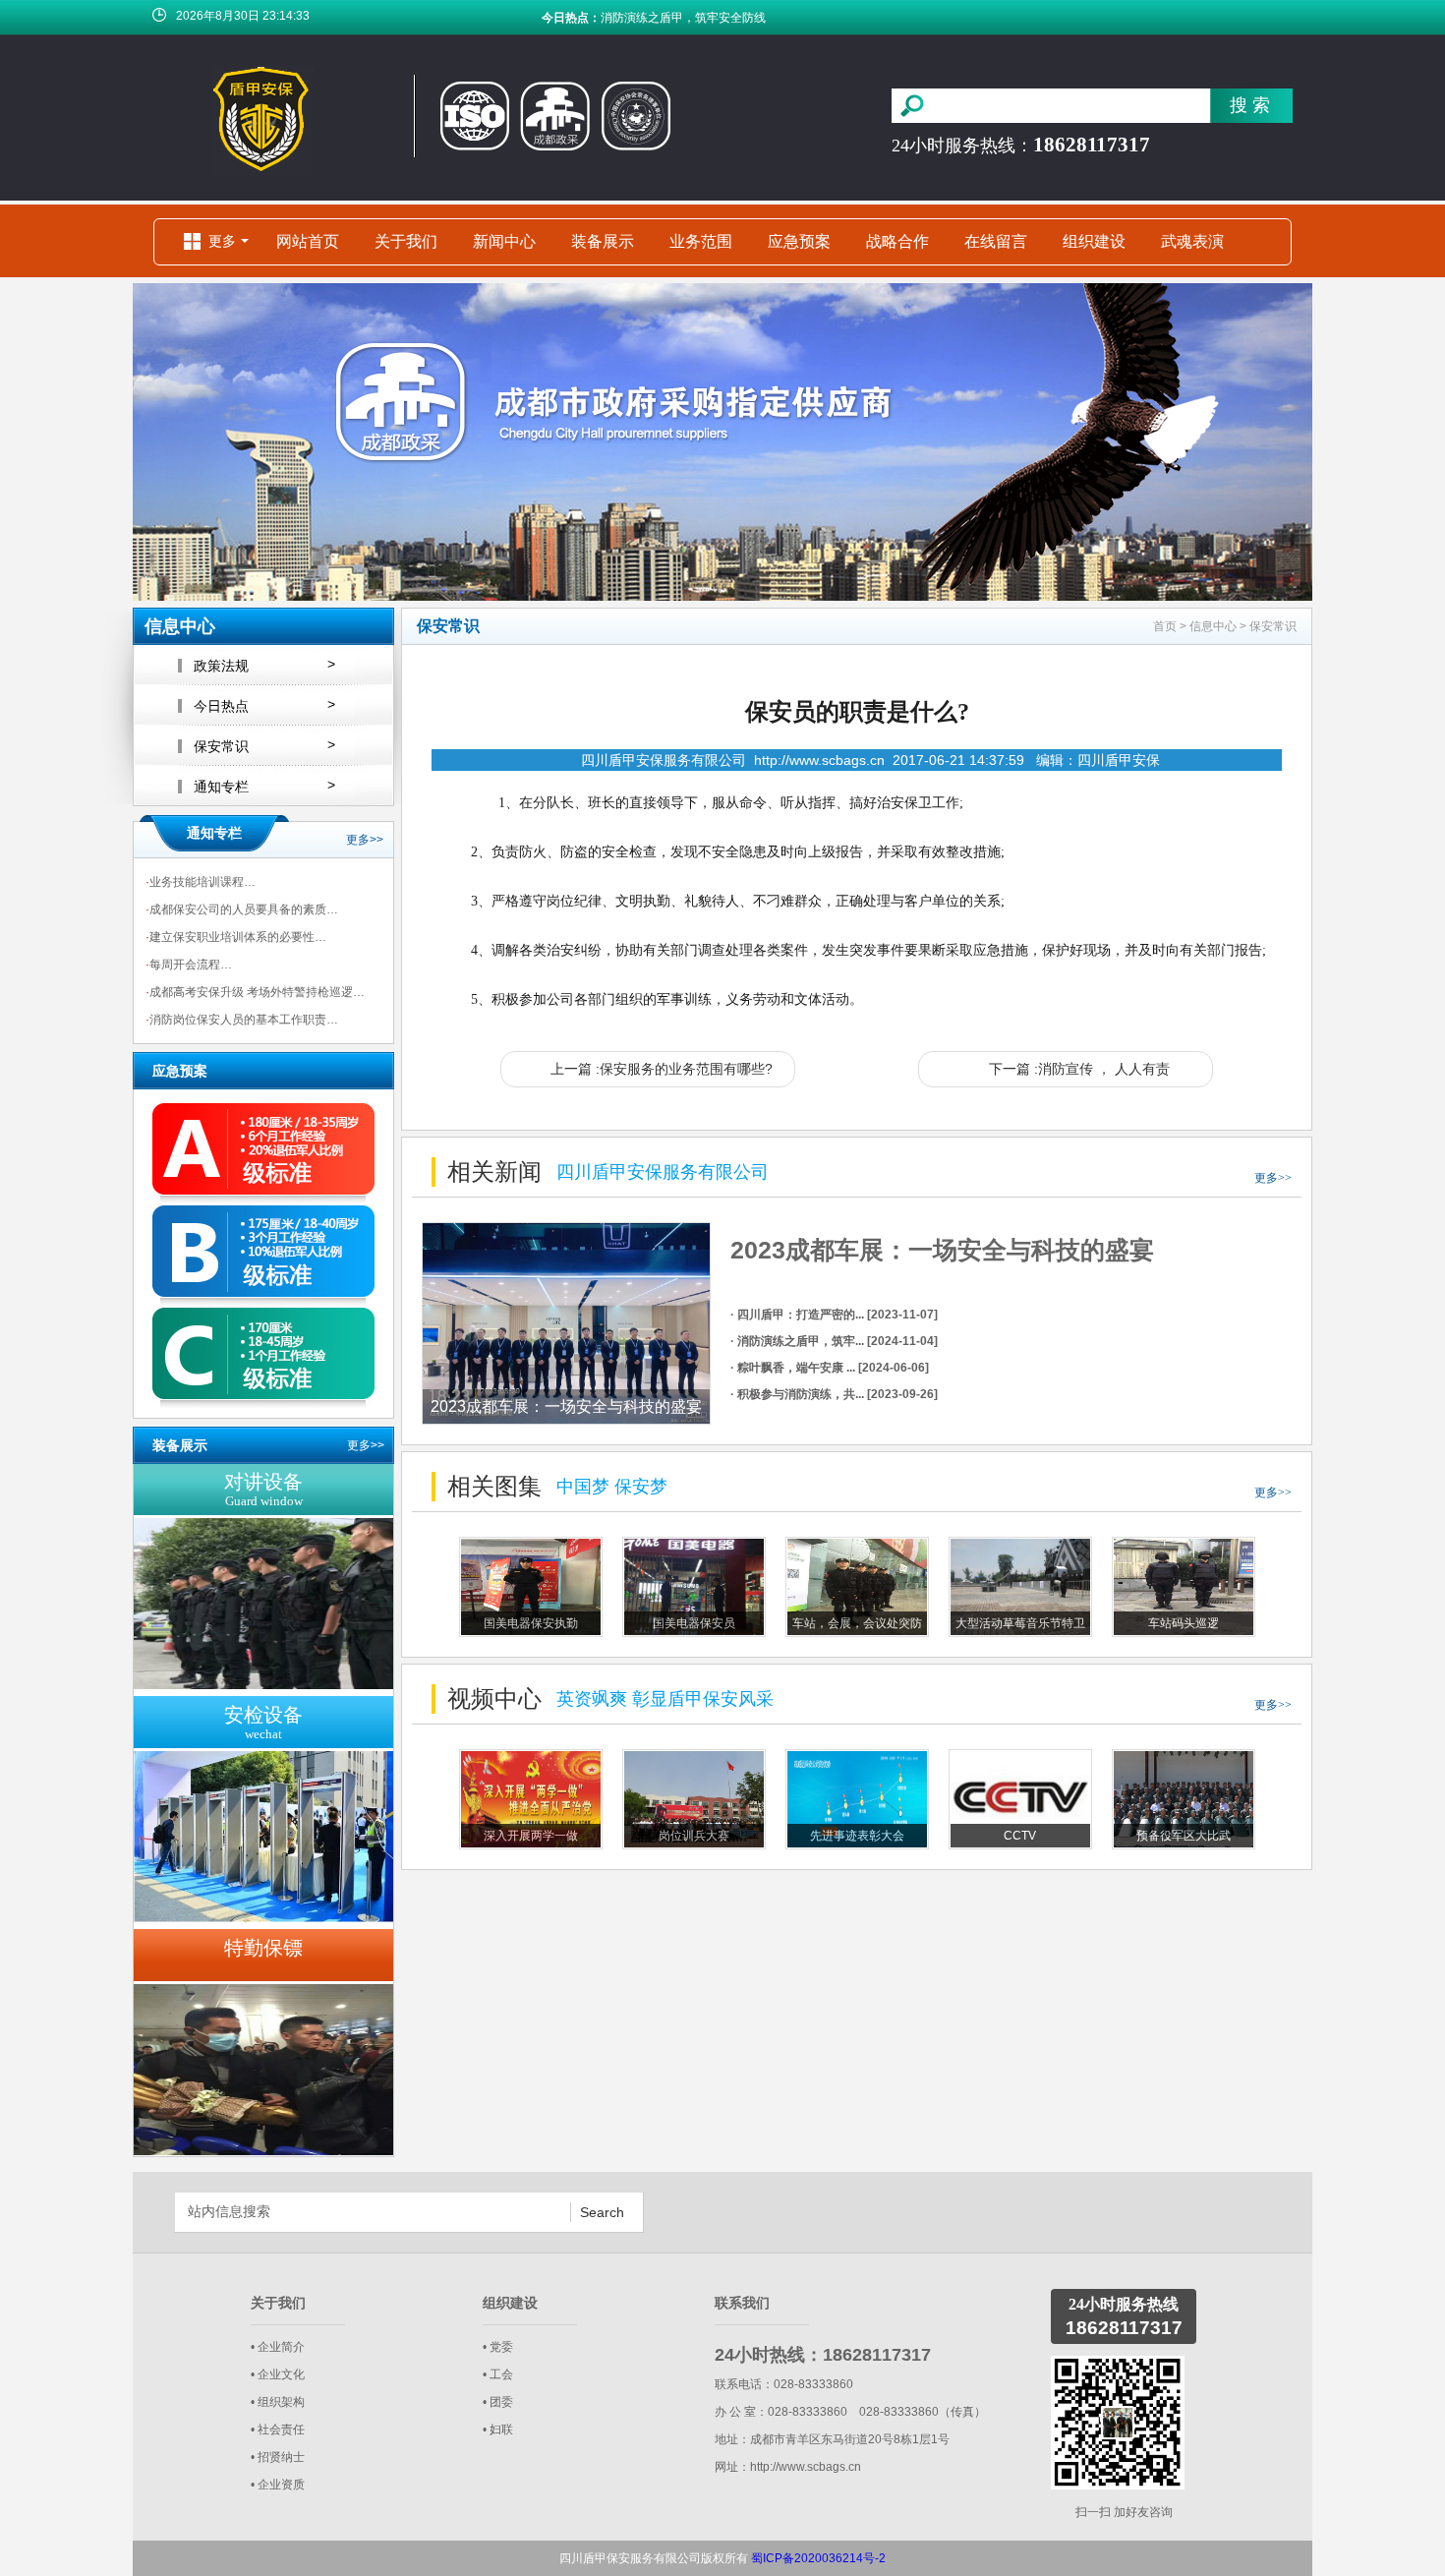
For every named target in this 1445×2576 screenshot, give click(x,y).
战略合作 (897, 241)
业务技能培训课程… (201, 882)
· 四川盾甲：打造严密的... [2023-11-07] (834, 1315)
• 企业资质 (278, 2485)
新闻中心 (504, 241)
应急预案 (799, 241)
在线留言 (996, 241)
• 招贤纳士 (278, 2457)
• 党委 (498, 2347)
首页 (1165, 626)
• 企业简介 (278, 2347)
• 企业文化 (278, 2374)
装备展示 (603, 241)
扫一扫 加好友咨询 (1124, 2512)
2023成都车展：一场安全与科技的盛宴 (942, 1250)
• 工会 (498, 2374)
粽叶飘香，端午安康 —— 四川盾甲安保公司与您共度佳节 (751, 18)
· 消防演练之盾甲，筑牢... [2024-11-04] (834, 1341)
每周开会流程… (189, 965)
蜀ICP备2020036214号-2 (818, 2558)
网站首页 (308, 241)
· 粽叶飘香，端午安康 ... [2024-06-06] (830, 1368)
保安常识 (1273, 626)
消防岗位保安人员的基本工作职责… (242, 1020)
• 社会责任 (278, 2430)
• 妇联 (498, 2430)
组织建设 (1094, 241)
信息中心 (1213, 626)
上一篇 (662, 1069)
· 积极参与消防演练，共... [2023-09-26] (834, 1394)
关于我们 (406, 241)
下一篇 (1079, 1069)
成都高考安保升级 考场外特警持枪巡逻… (255, 992)
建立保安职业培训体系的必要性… (236, 937)
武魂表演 (1192, 241)
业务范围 (701, 241)
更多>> (365, 840)
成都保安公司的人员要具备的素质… (242, 909)
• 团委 (498, 2402)
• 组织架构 (278, 2402)
